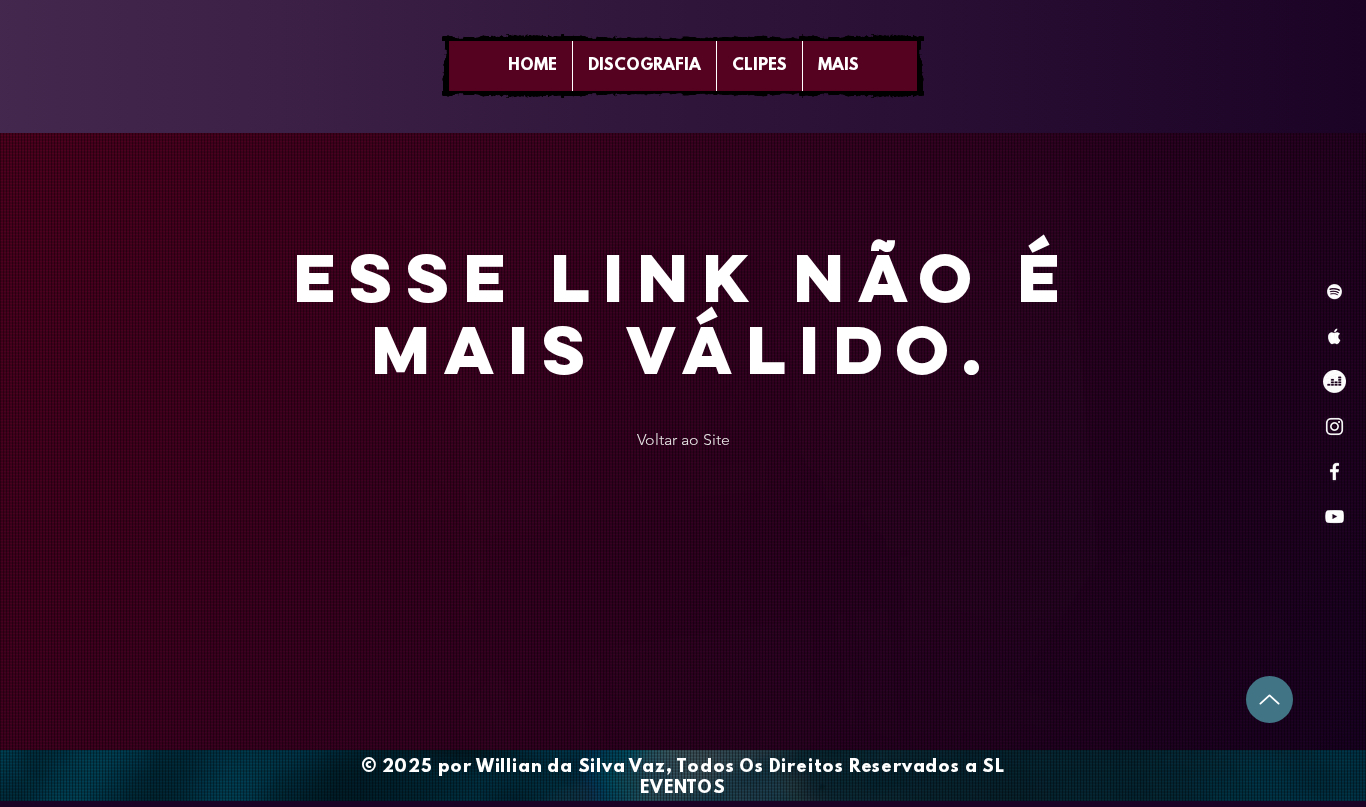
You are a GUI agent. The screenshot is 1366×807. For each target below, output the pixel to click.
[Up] (1269, 699)
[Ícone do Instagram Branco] (1334, 426)
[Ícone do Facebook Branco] (1334, 471)
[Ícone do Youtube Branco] (1334, 516)
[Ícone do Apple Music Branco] (1334, 336)
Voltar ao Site (683, 439)
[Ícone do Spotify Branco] (1334, 291)
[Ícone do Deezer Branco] (1334, 381)
